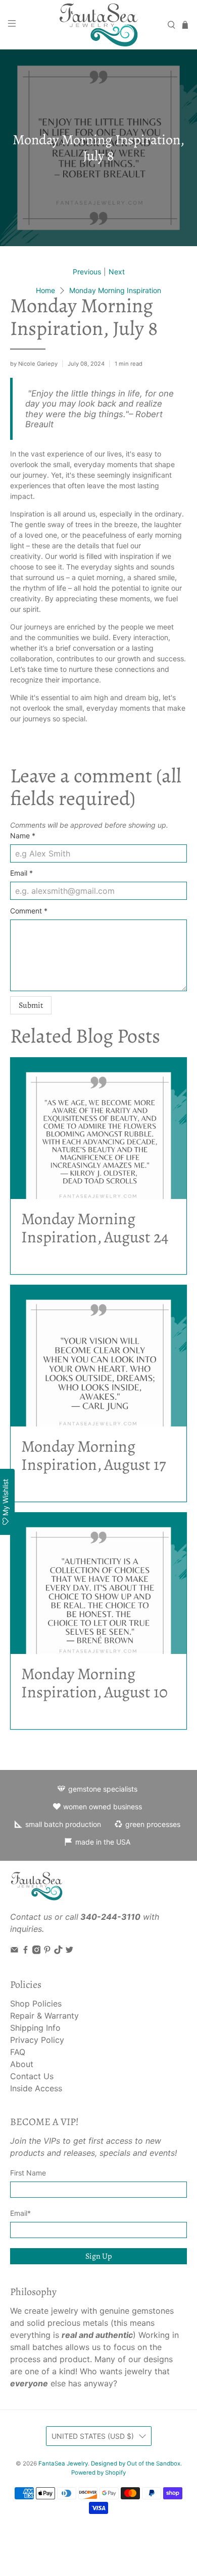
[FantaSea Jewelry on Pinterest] (47, 1951)
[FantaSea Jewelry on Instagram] (37, 1951)
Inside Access (36, 2088)
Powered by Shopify (98, 2473)
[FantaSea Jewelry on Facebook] (26, 1951)
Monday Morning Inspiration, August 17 (93, 1455)
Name (23, 836)
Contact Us (32, 2076)
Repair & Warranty (44, 2016)
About (22, 2064)
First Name (28, 2173)
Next (117, 272)
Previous (87, 272)
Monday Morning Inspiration (115, 291)
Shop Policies (36, 2003)
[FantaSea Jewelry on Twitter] (69, 1951)
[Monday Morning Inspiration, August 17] (99, 1356)
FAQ (18, 2052)
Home (45, 291)
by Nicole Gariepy (34, 364)
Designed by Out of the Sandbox (136, 2464)
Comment (29, 911)
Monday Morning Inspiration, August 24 (95, 1228)
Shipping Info (35, 2028)
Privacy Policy (37, 2040)
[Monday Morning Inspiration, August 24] (99, 1128)
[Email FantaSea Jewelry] (14, 1951)
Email (21, 873)
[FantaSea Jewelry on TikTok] (58, 1951)
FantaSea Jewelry (63, 2464)
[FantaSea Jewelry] (99, 25)
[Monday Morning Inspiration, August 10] (99, 1583)
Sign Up (98, 2256)
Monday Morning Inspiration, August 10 (94, 1683)
